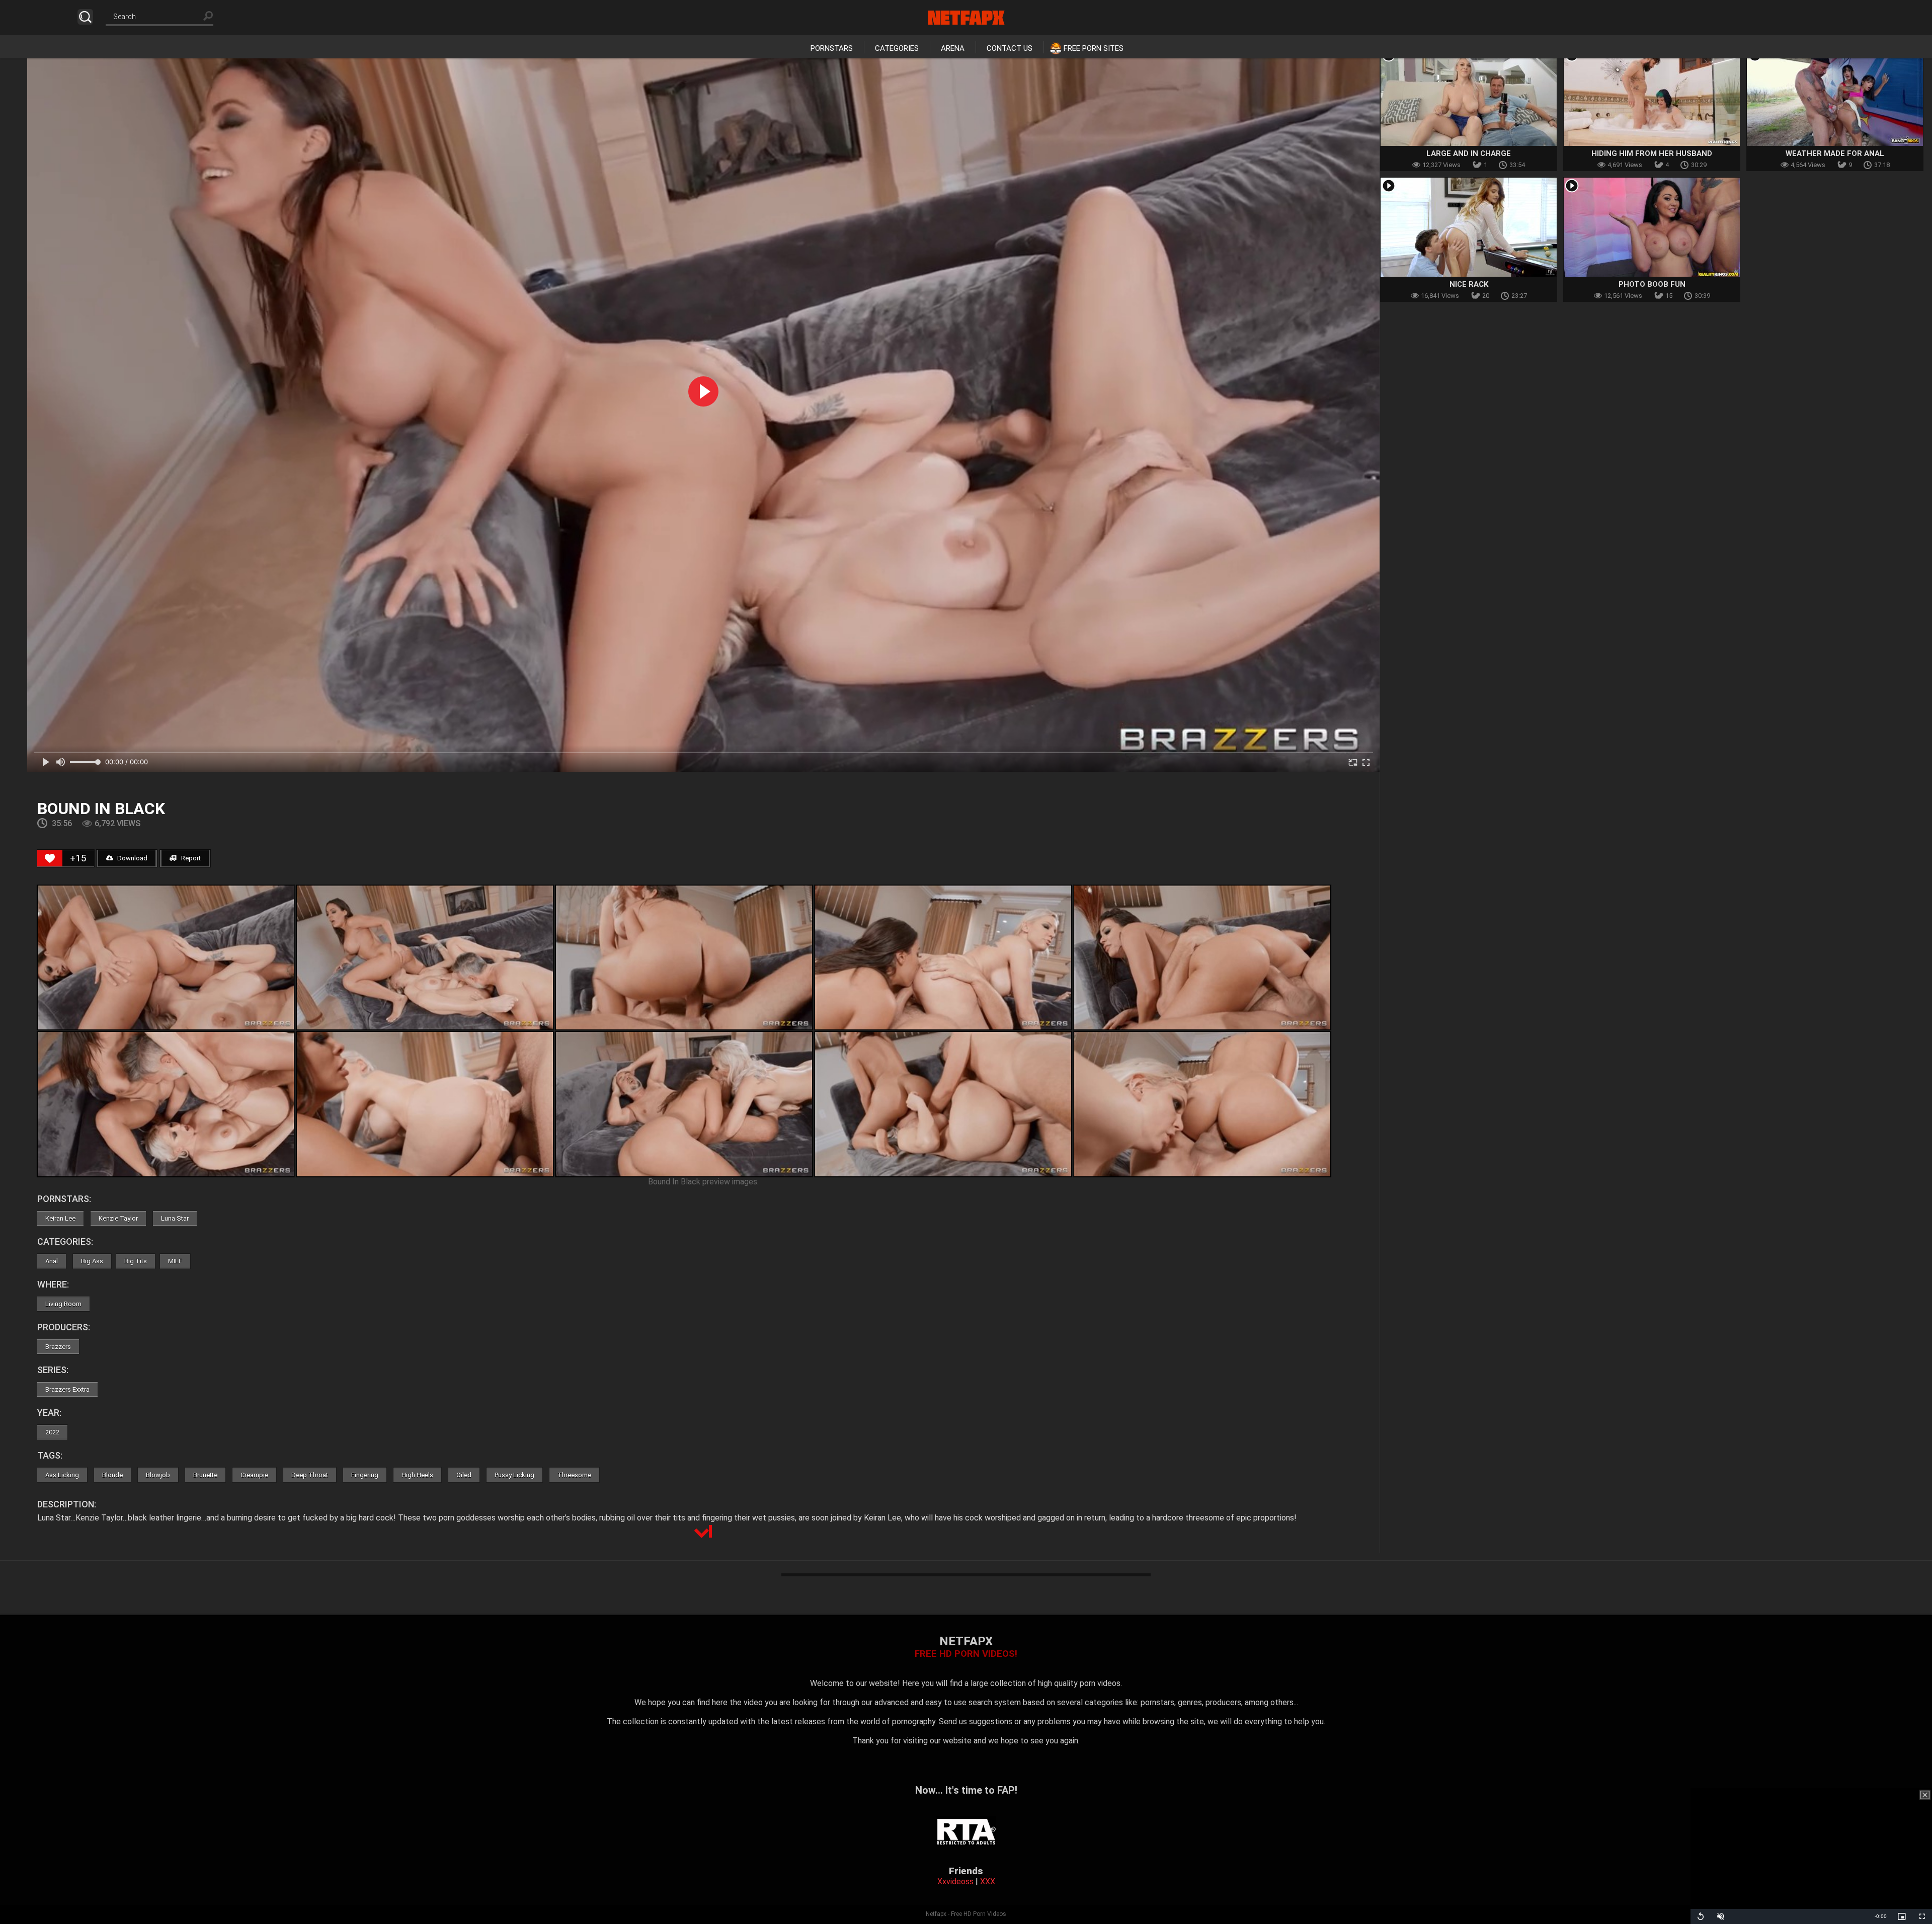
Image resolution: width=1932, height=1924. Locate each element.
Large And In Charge (1469, 153)
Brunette (205, 1475)
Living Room (63, 1304)
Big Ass (92, 1261)
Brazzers (58, 1347)
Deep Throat (310, 1475)
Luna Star (175, 1218)
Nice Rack (1469, 284)
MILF (175, 1261)
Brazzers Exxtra (67, 1389)
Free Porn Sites (1094, 48)
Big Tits (136, 1261)
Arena (953, 48)
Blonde (112, 1475)
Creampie (254, 1475)
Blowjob (158, 1475)
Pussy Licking (514, 1475)
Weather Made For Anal (1835, 153)
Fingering (365, 1475)
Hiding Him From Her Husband (1652, 153)
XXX (988, 1881)
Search (85, 17)
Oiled (464, 1475)
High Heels (417, 1475)
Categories (897, 48)
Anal (52, 1261)
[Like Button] (50, 858)
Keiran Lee (60, 1218)
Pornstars (832, 48)
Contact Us (1010, 48)
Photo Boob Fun (1652, 284)
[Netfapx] (966, 18)
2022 (52, 1432)
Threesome (574, 1475)
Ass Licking (62, 1475)
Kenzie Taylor (118, 1218)
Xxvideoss (955, 1881)
